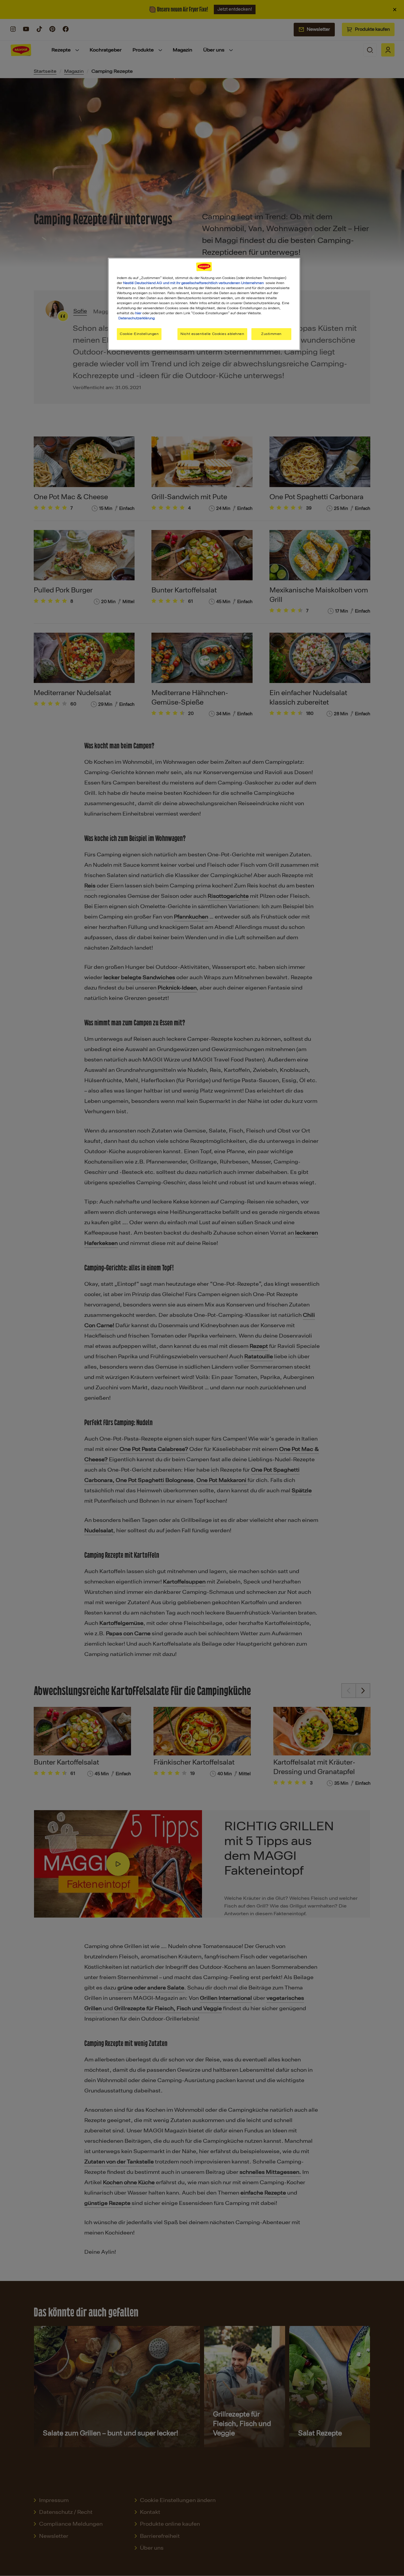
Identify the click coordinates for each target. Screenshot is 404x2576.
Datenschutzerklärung (136, 318)
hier (138, 313)
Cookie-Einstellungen (139, 334)
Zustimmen (271, 334)
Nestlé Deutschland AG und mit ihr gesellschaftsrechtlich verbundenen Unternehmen (193, 283)
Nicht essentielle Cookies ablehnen (212, 334)
